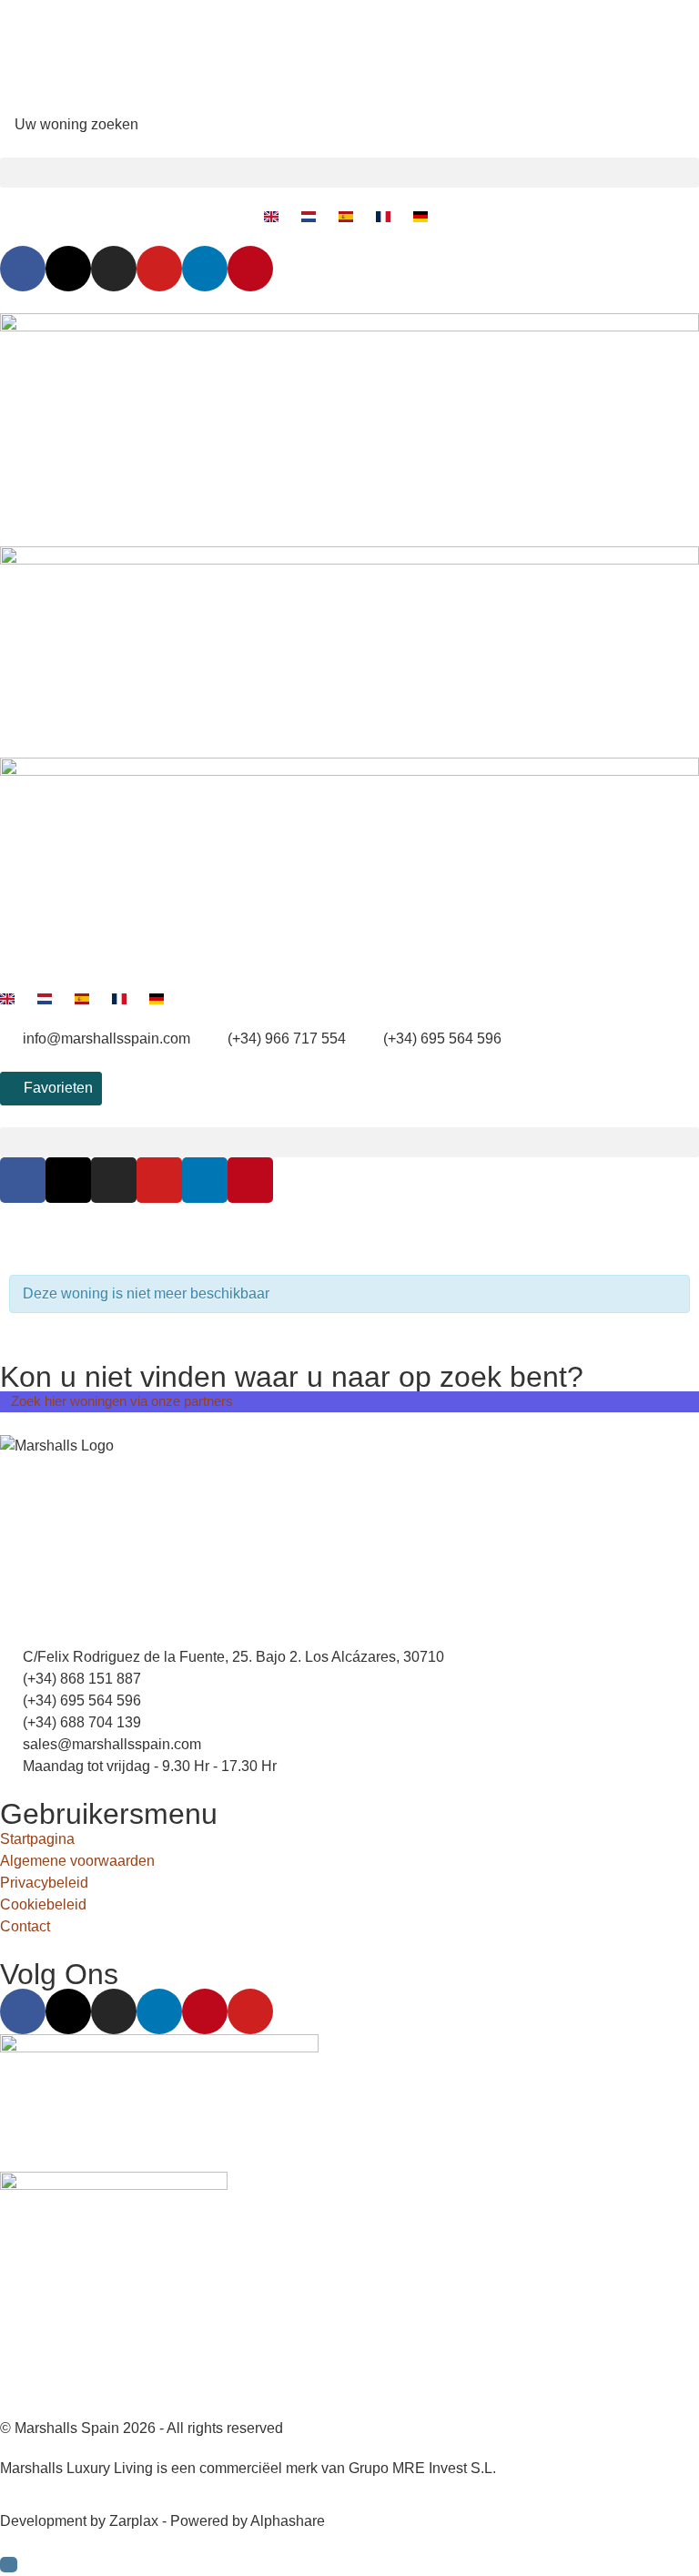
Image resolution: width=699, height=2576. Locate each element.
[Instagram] (114, 269)
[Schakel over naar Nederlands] (313, 217)
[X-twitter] (68, 269)
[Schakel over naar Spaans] (350, 217)
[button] (349, 173)
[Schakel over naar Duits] (425, 217)
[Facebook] (23, 269)
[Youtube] (159, 269)
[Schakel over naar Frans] (387, 217)
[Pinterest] (250, 269)
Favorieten (56, 1088)
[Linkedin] (205, 269)
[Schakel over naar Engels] (275, 217)
